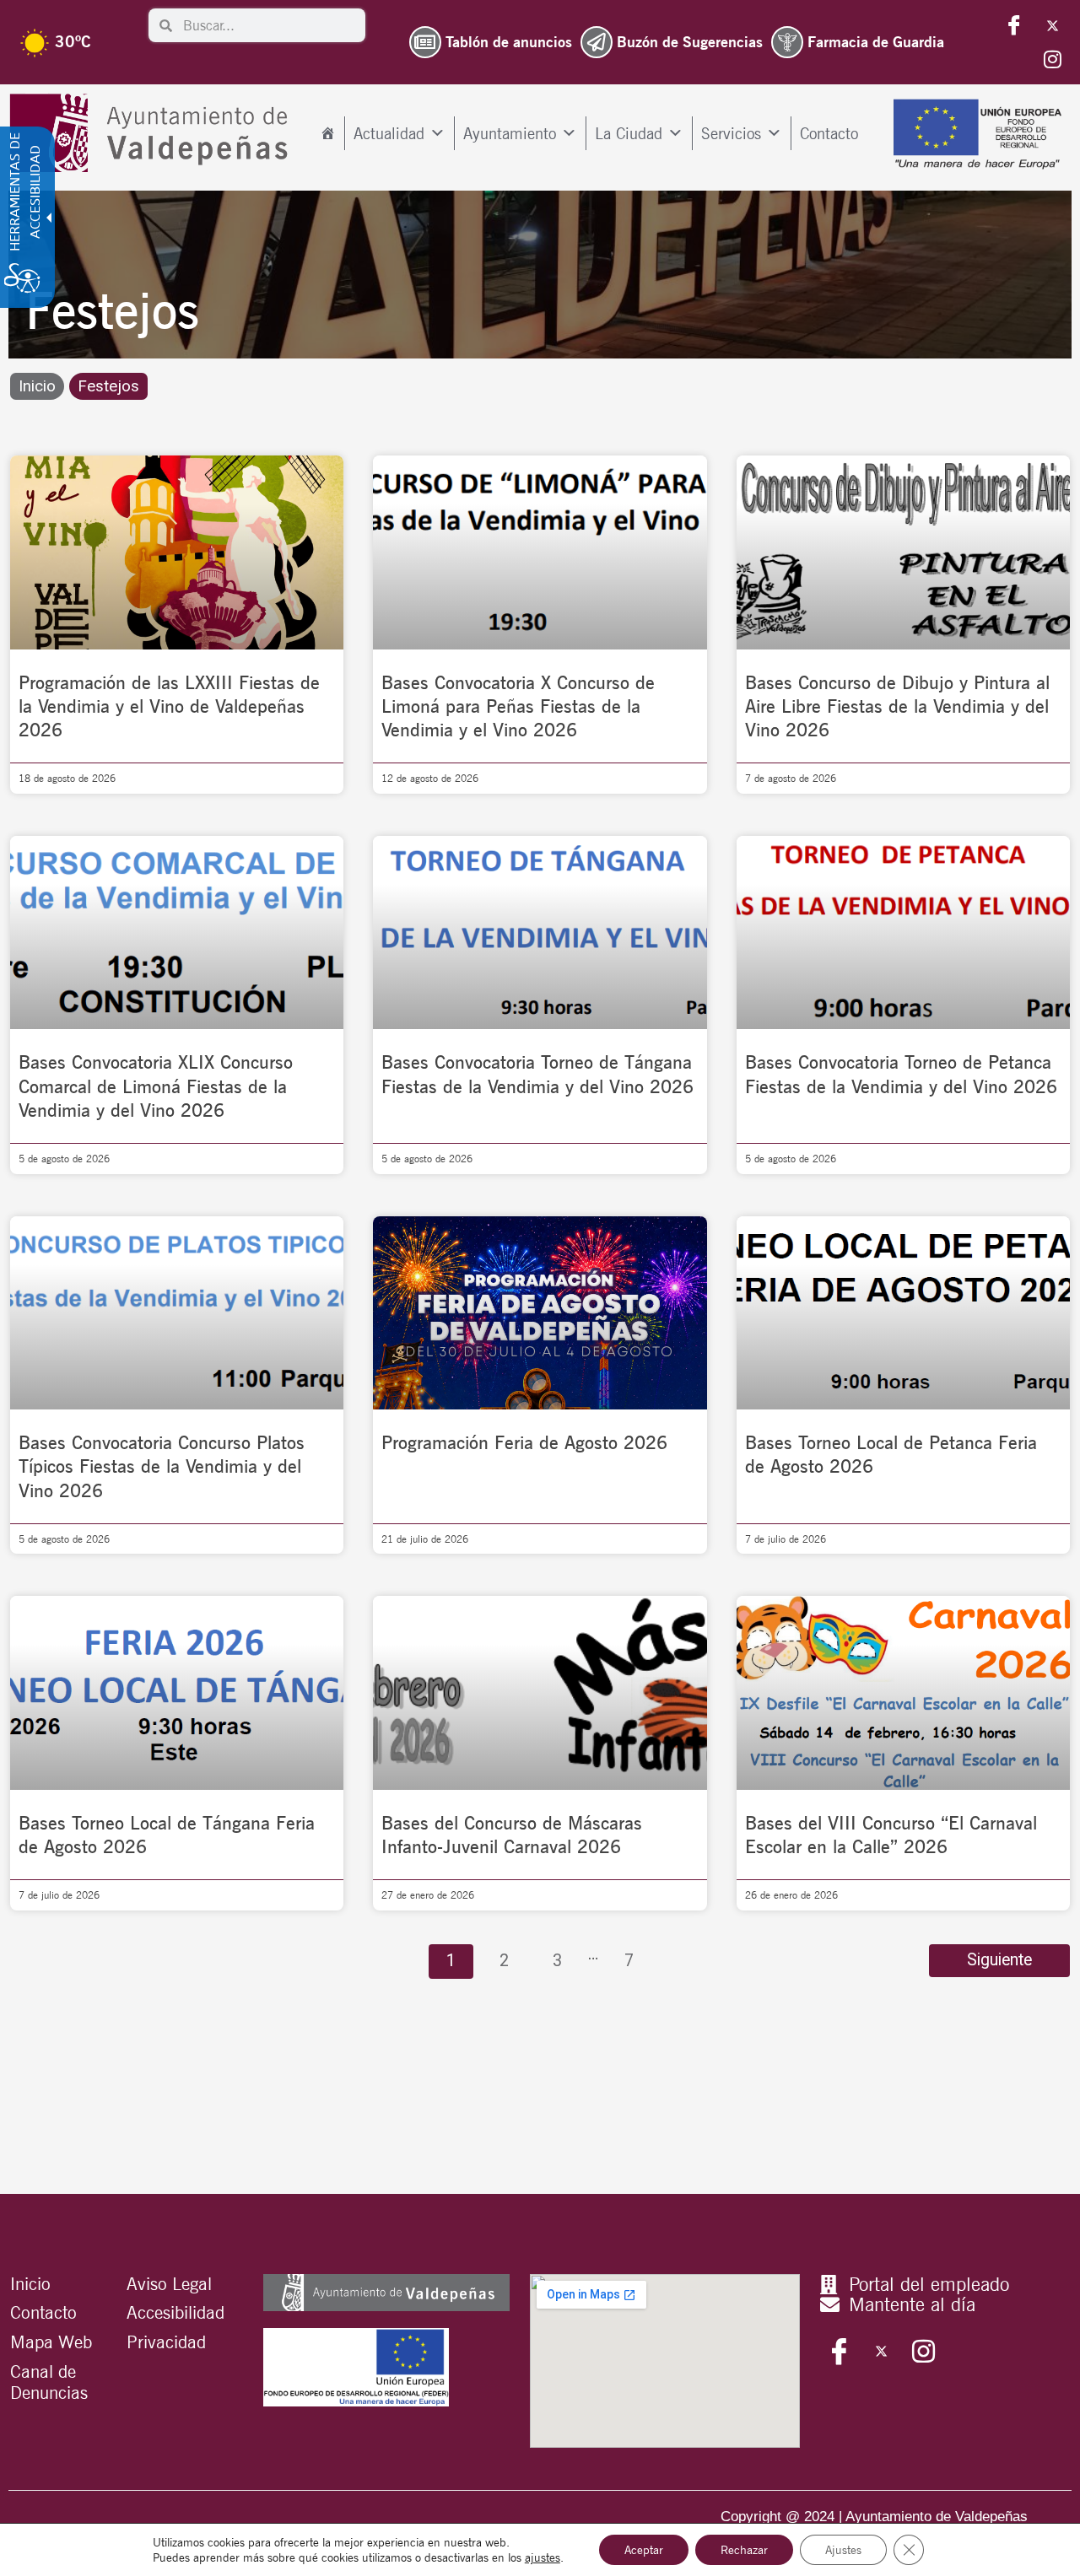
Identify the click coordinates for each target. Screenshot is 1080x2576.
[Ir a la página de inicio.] (153, 133)
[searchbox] (269, 25)
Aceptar (644, 2550)
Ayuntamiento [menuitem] (510, 133)
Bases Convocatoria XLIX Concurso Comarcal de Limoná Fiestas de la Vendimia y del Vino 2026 (156, 1086)
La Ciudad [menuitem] (629, 133)
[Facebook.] (1014, 25)
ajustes (543, 2557)
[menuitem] (328, 133)
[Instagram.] (1052, 59)
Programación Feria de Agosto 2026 (524, 1442)
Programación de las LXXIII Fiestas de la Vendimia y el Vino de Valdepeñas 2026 (169, 706)
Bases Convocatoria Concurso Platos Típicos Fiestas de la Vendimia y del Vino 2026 (162, 1466)
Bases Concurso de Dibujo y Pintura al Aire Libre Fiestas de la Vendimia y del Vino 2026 (897, 706)
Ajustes (843, 2550)
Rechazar (744, 2550)
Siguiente (999, 1960)
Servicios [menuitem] (731, 133)
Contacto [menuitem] (829, 133)
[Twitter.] (1052, 25)
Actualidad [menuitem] (389, 133)
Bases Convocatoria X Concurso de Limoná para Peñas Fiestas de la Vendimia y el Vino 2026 (518, 706)
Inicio (37, 386)
